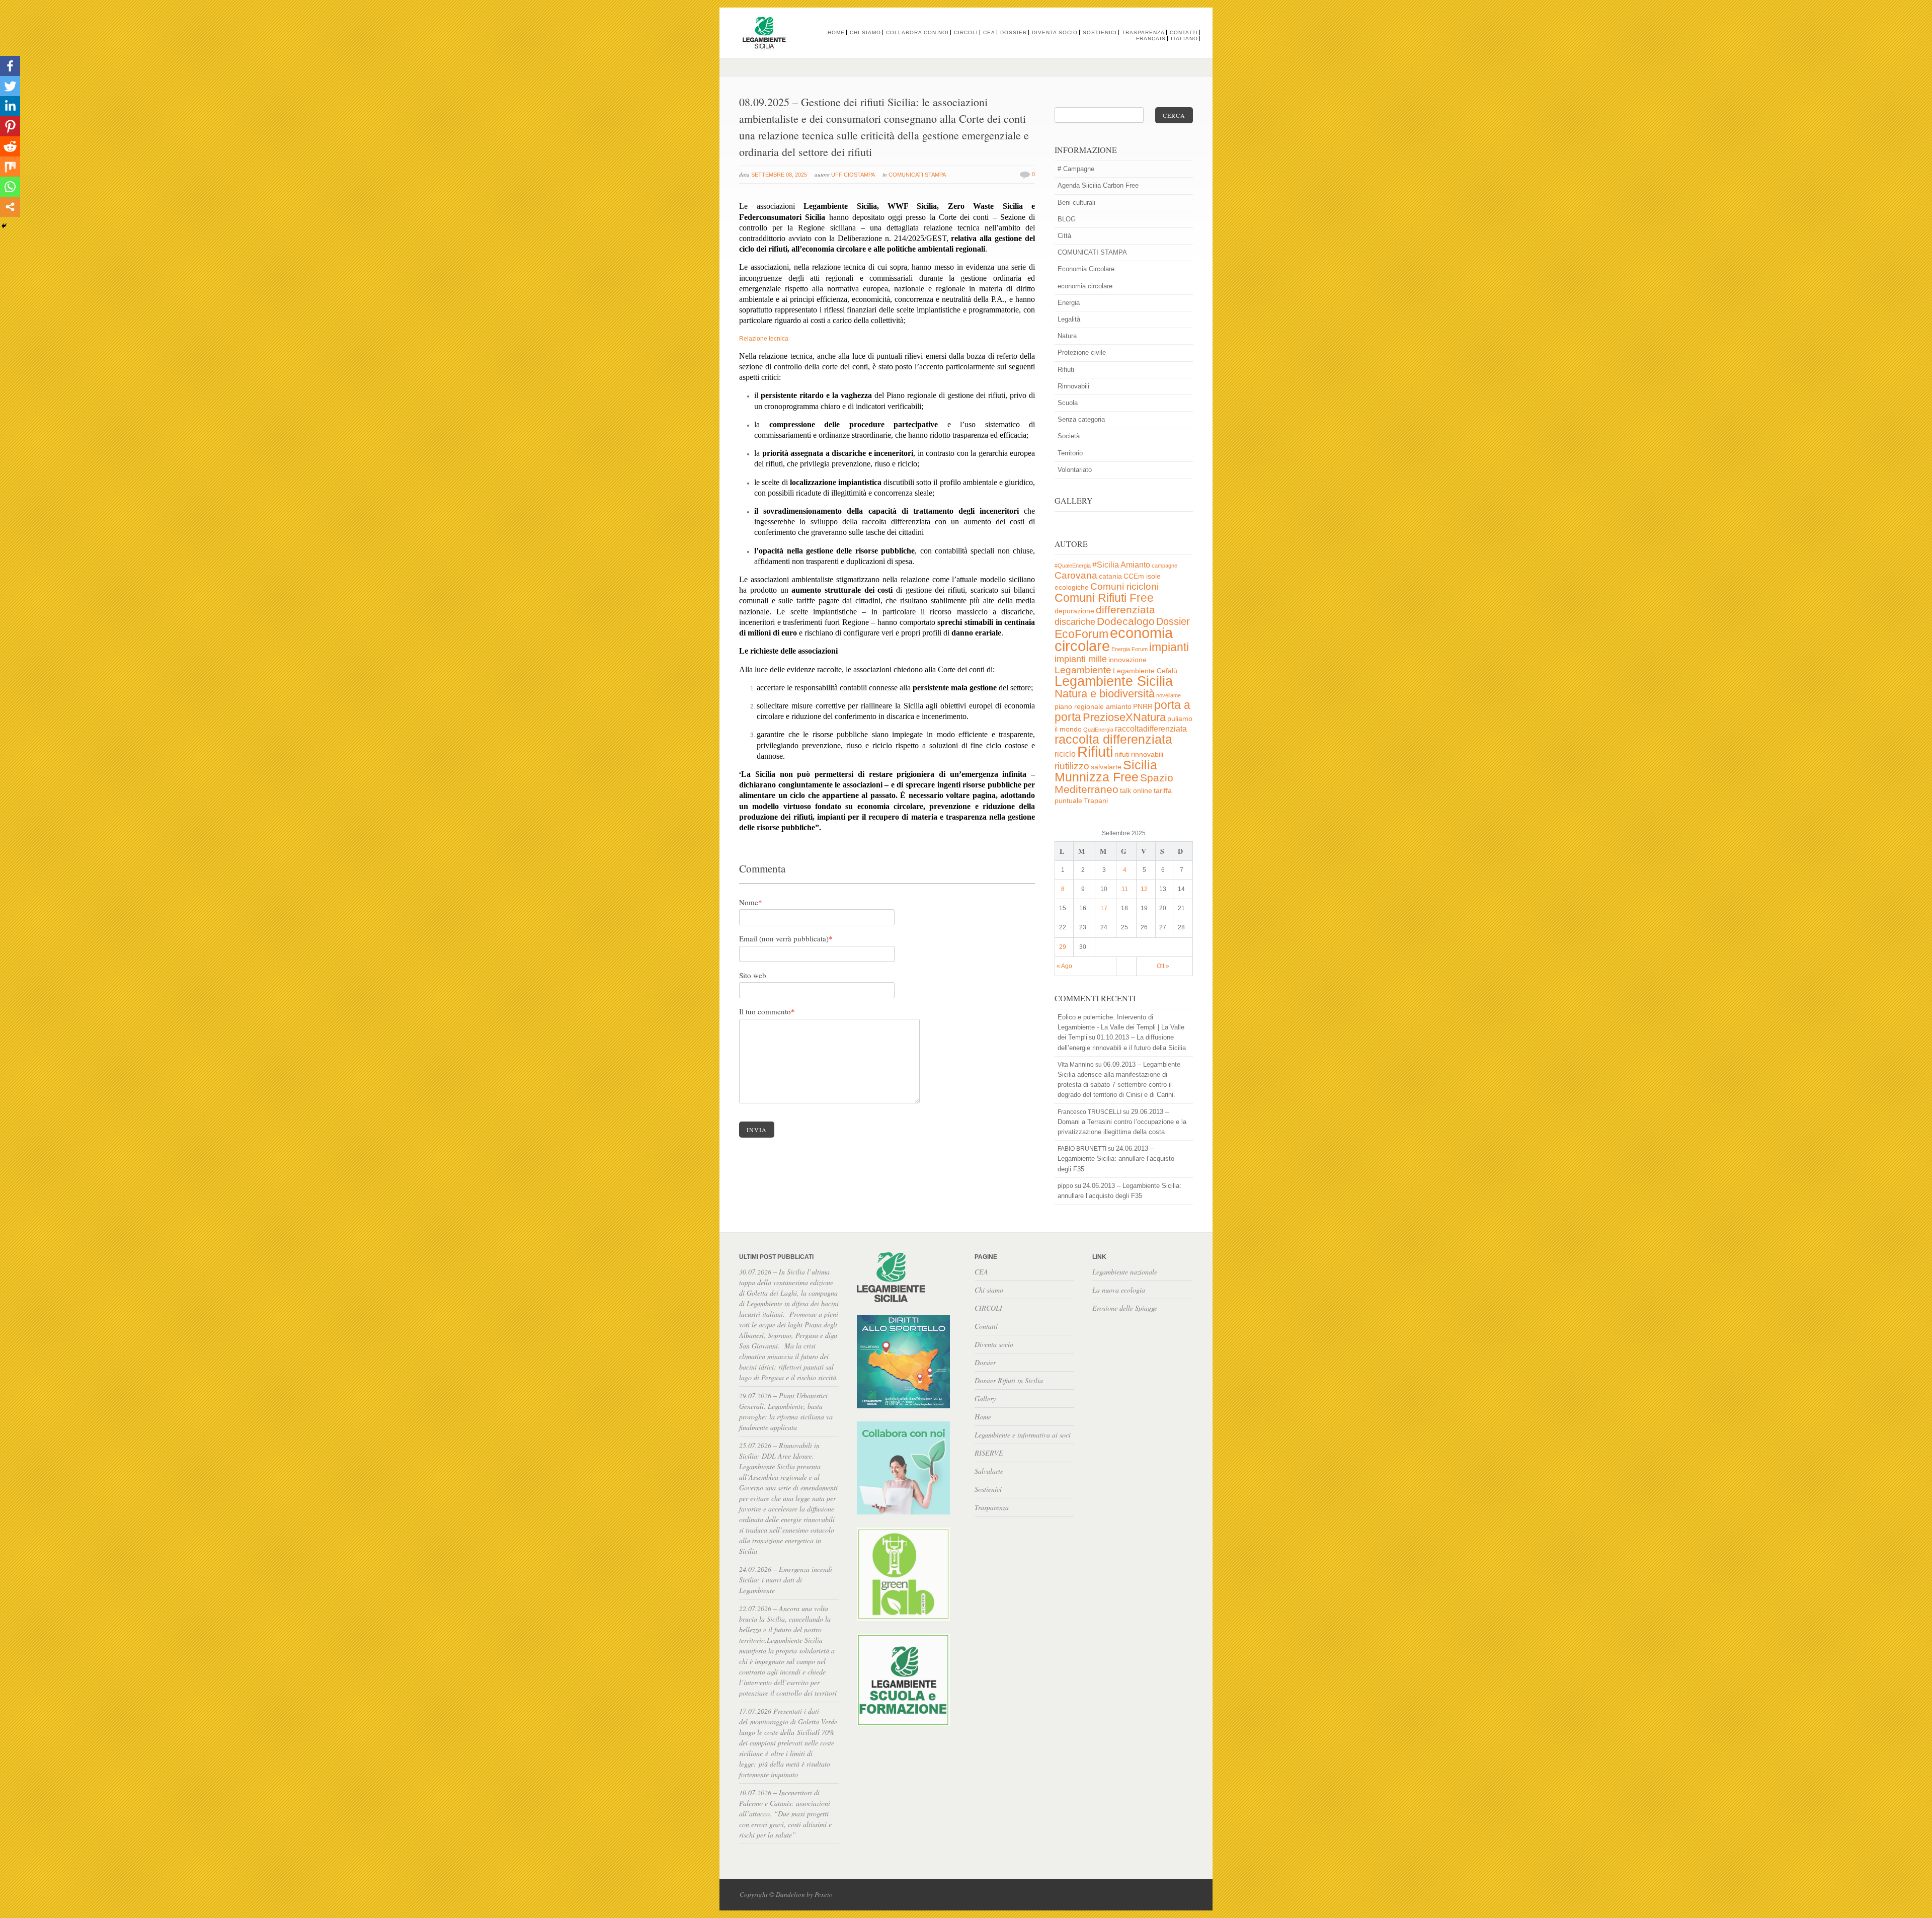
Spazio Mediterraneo (1114, 783)
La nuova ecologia (1119, 1290)
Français (1151, 38)
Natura (1067, 336)
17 (1104, 908)
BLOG (1067, 219)
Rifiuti (1066, 370)
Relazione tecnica (764, 339)
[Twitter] (10, 86)
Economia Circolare (1086, 269)
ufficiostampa (853, 175)
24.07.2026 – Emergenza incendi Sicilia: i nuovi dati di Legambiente (786, 1580)
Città (1064, 236)
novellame (1169, 695)
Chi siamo (865, 32)
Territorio (1070, 453)
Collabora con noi (917, 32)
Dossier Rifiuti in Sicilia (1009, 1380)
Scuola (1068, 403)
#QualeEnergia (1073, 566)
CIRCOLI (966, 32)
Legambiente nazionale (1125, 1272)
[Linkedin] (10, 106)
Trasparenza (1143, 32)
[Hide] (4, 226)
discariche (1075, 622)
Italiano (1184, 38)
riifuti (1122, 754)
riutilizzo (1072, 766)
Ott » (1163, 966)
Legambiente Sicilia (1114, 681)
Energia (1069, 303)
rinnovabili (1147, 754)
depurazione (1074, 611)
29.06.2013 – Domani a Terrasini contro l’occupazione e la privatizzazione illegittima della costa (1122, 1122)
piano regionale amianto (1093, 707)
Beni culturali (1076, 203)
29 (1063, 947)
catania (1110, 576)
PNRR (1143, 707)
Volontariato (1075, 470)
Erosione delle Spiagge (1125, 1308)
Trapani (1096, 801)
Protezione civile (1082, 352)
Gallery (985, 1398)
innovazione (1128, 660)
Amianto (1135, 565)
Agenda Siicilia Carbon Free (1098, 185)
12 (1144, 889)
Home (836, 32)
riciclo (1065, 754)
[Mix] (10, 167)
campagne (1164, 566)
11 (1125, 889)
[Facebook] (10, 66)
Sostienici (1100, 32)
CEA (989, 32)
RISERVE (989, 1453)
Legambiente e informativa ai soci (1023, 1435)
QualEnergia (1098, 730)
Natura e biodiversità (1105, 694)
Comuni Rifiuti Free (1104, 598)
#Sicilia (1106, 565)
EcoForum (1081, 634)
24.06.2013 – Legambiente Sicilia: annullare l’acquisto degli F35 (1116, 1158)
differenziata (1125, 610)
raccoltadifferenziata (1151, 729)
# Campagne (1076, 169)
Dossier (1014, 32)
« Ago (1064, 966)
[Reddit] (10, 146)
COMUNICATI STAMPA (917, 175)
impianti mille (1081, 659)
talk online (1136, 791)
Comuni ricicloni (1124, 586)
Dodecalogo (1126, 621)
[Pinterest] (10, 126)
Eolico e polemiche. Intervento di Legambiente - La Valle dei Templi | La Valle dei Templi (1121, 1027)
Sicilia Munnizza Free (1106, 771)
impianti (1169, 647)
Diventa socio (1055, 32)
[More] (10, 207)
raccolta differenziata (1113, 739)
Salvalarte (989, 1471)
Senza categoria (1081, 419)
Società (1069, 436)
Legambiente (1083, 670)
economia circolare (1085, 286)
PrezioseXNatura (1124, 717)
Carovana (1076, 575)
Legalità (1069, 319)
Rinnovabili (1073, 386)
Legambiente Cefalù (1145, 671)
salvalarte (1106, 767)
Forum (1140, 649)
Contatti (1184, 32)
